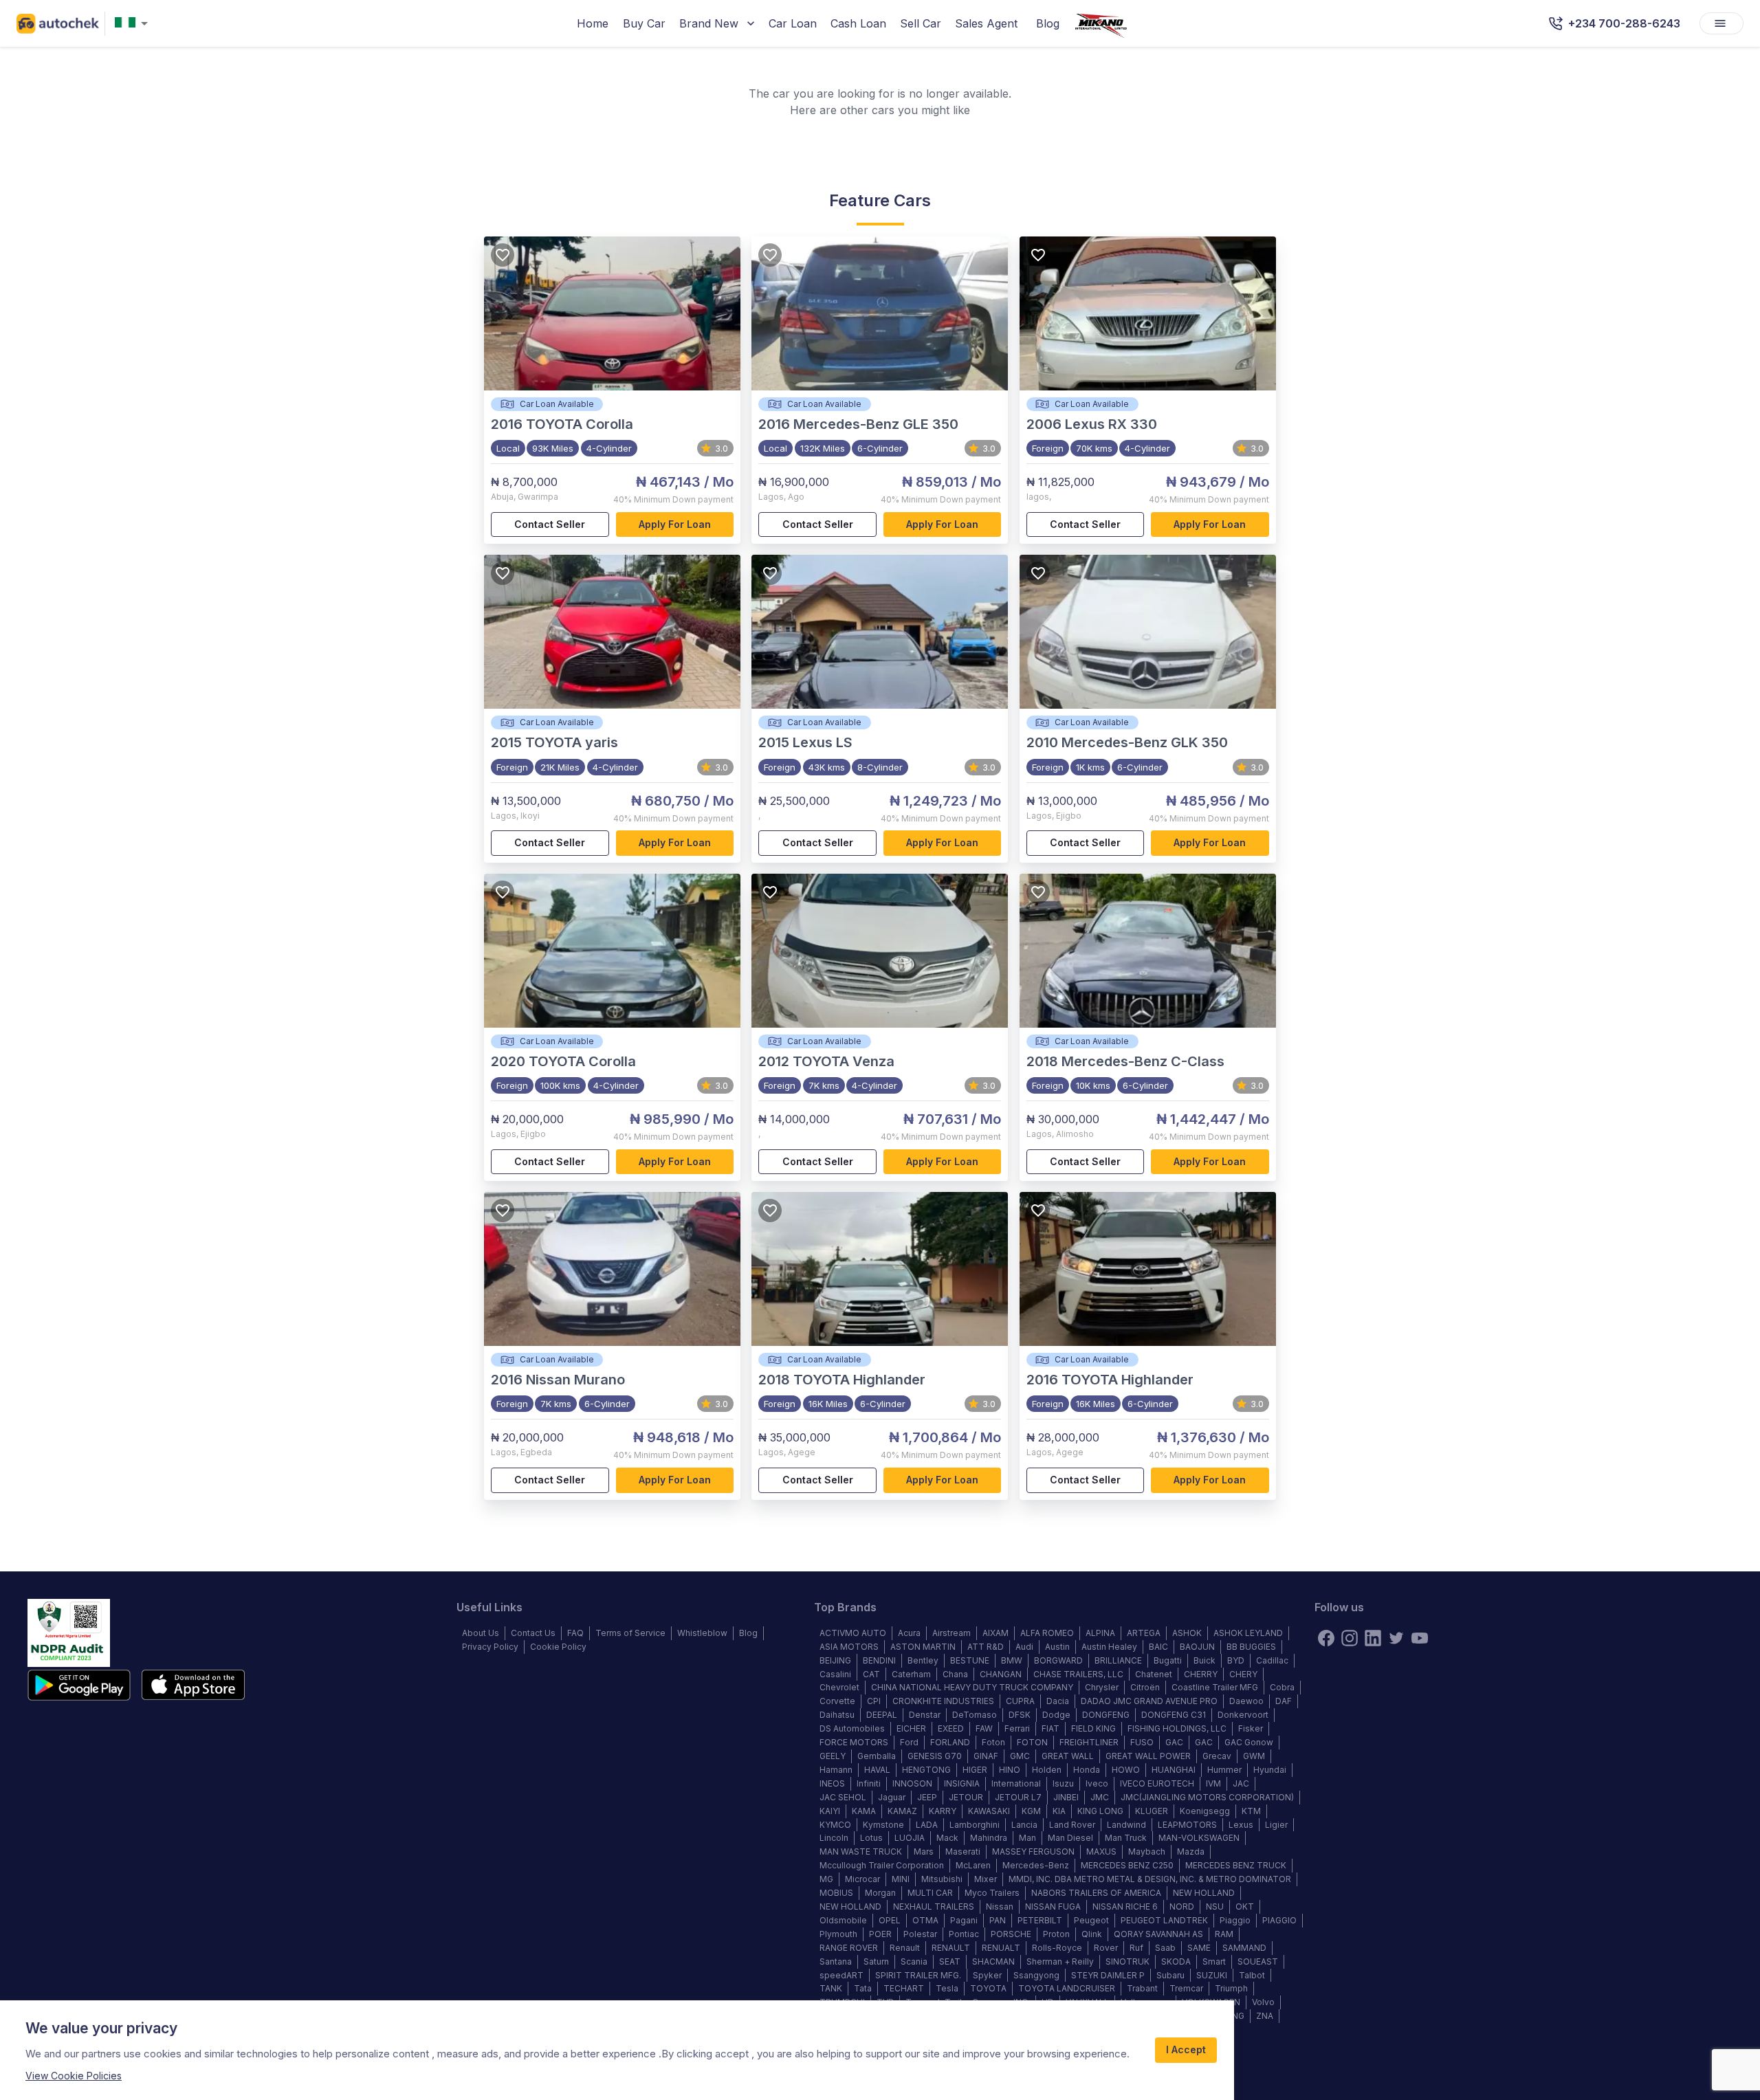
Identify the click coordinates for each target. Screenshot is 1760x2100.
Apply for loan (675, 524)
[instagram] (1350, 1638)
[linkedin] (1373, 1638)
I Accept (1186, 2049)
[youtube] (1420, 1638)
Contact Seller (550, 524)
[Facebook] (1326, 1638)
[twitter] (1396, 1638)
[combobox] (134, 24)
